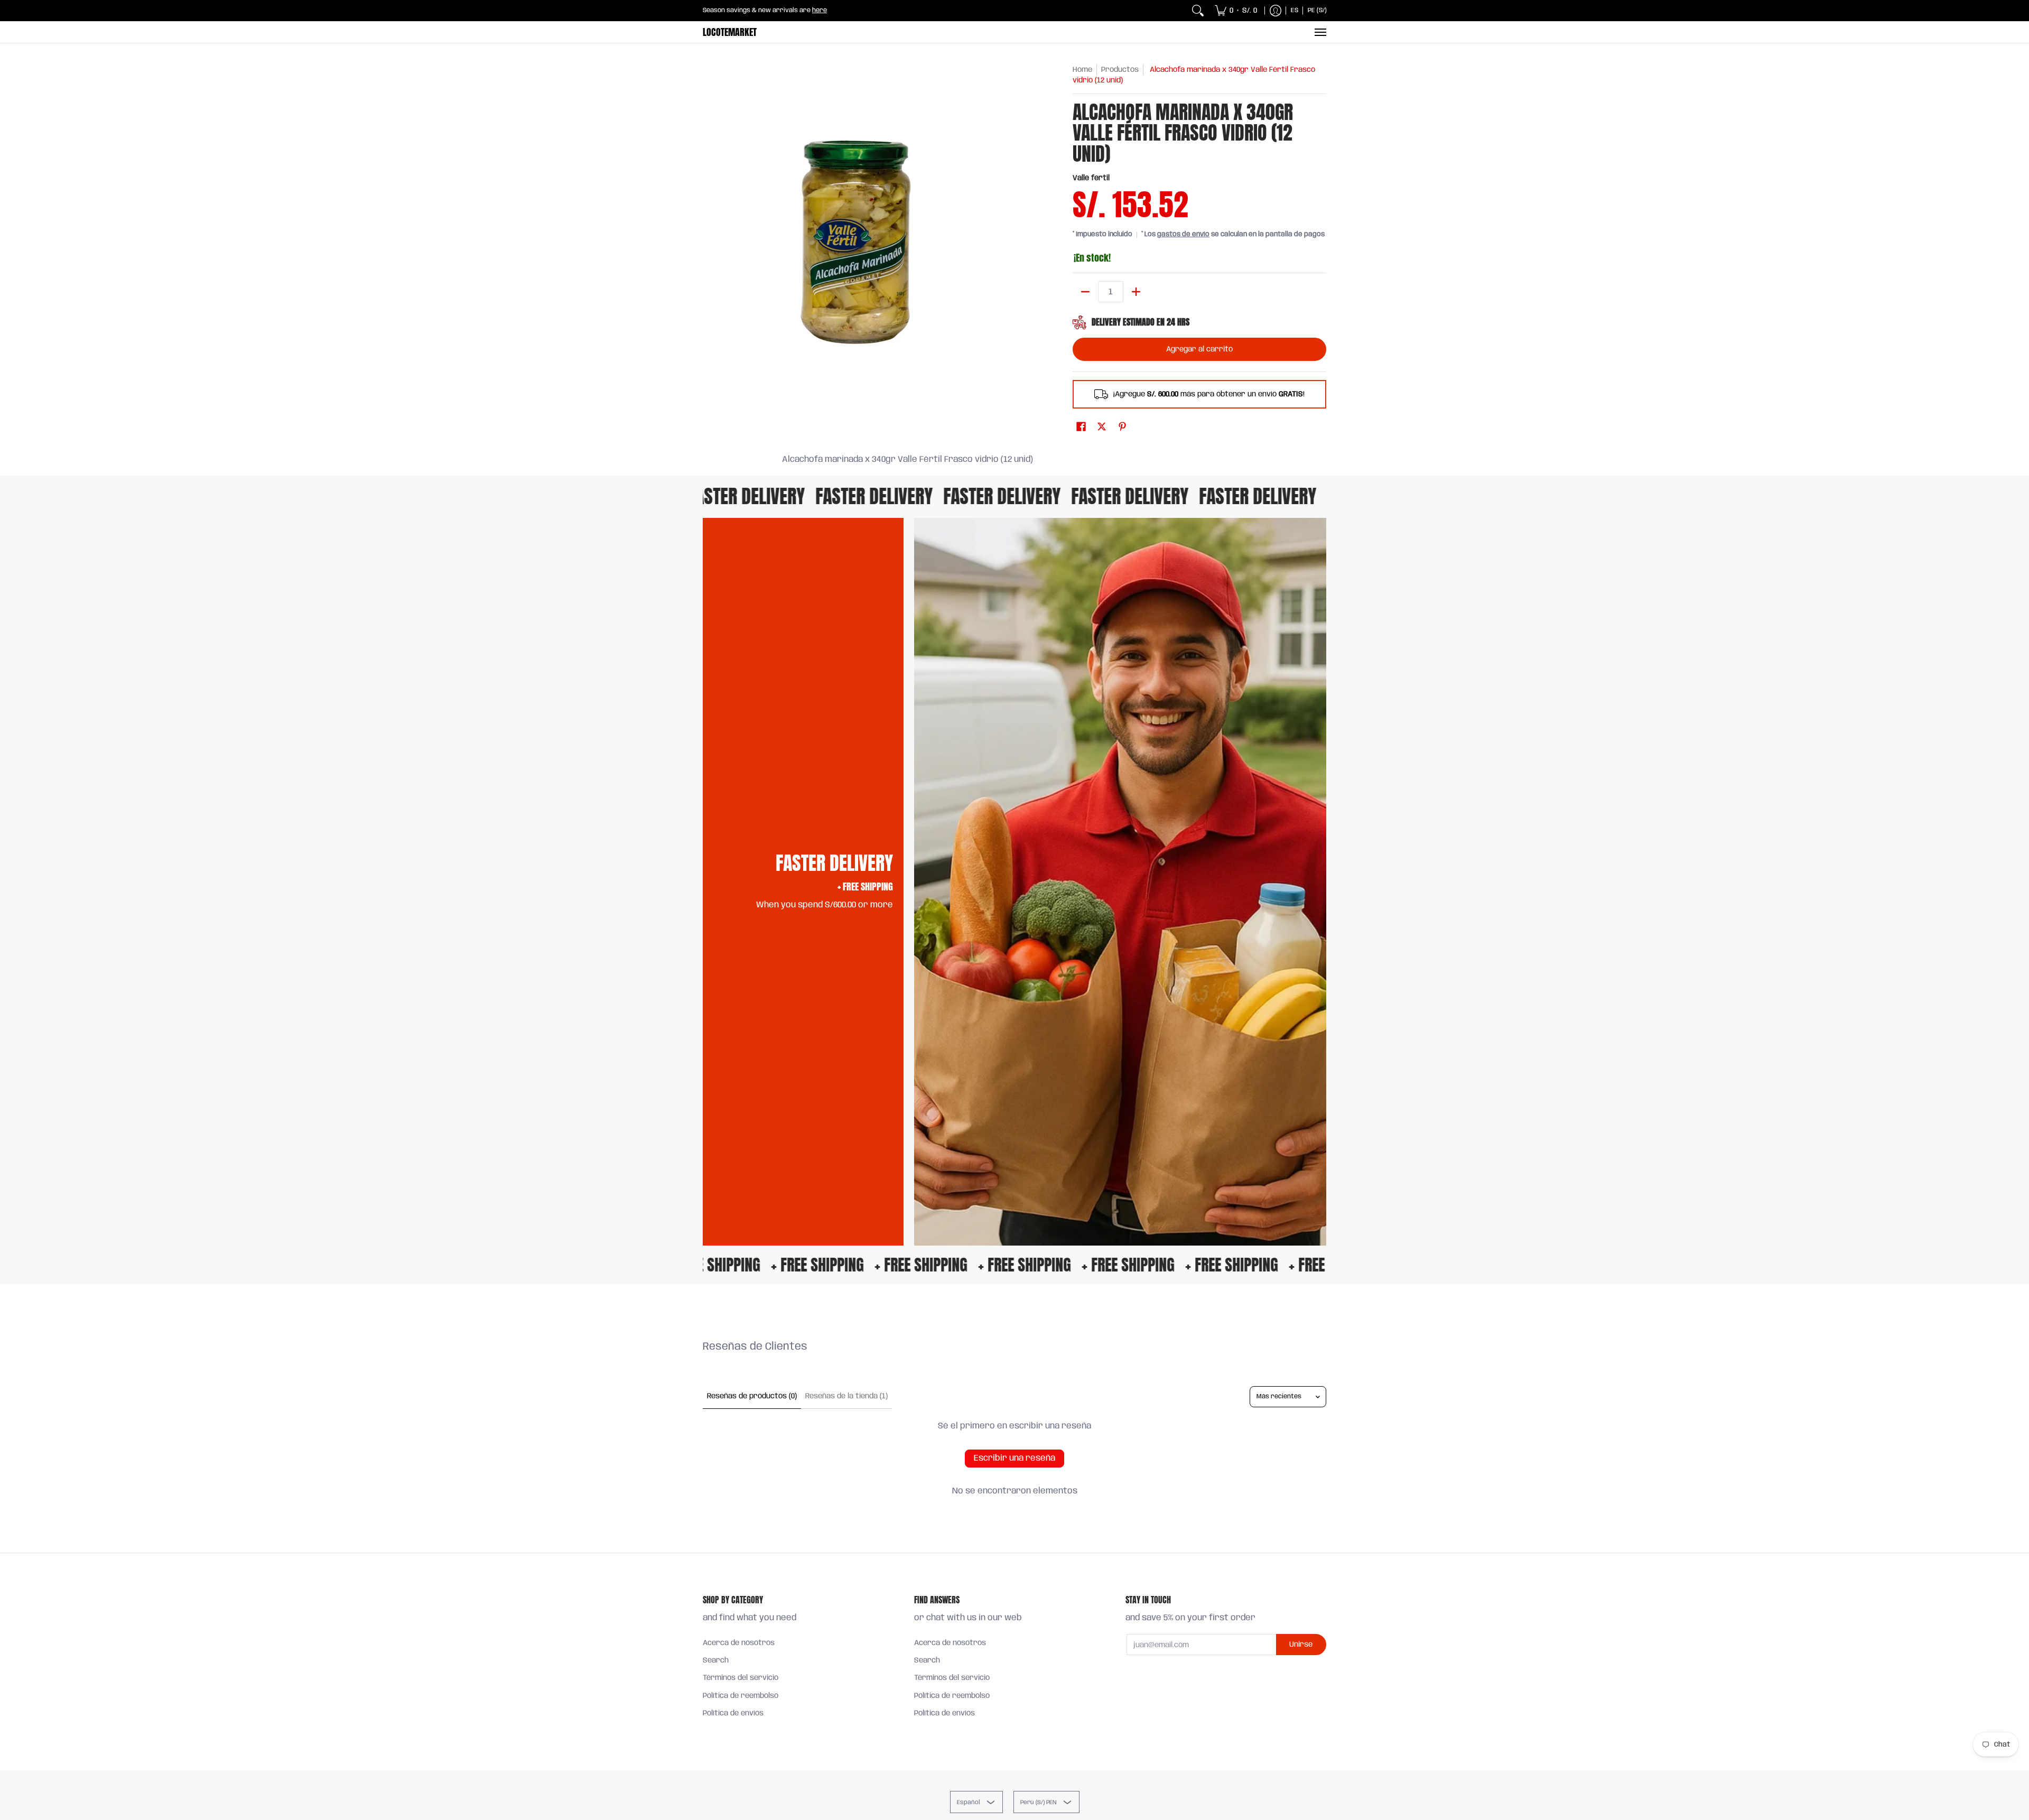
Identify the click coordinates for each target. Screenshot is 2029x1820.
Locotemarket (730, 32)
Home (1082, 70)
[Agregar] (1136, 292)
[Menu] (1320, 32)
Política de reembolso (741, 1696)
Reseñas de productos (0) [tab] (752, 1396)
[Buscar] (1198, 11)
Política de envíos (733, 1713)
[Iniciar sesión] (1276, 11)
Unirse (1301, 1645)
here (820, 10)
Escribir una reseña (1015, 1458)
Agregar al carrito (1199, 349)
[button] (1081, 427)
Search (716, 1660)
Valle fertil (1091, 178)
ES (1295, 10)
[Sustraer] (1085, 292)
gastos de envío (1183, 234)
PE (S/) (1317, 10)
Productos (1120, 70)
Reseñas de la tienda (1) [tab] (846, 1396)
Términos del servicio (741, 1678)
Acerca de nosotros (739, 1643)
